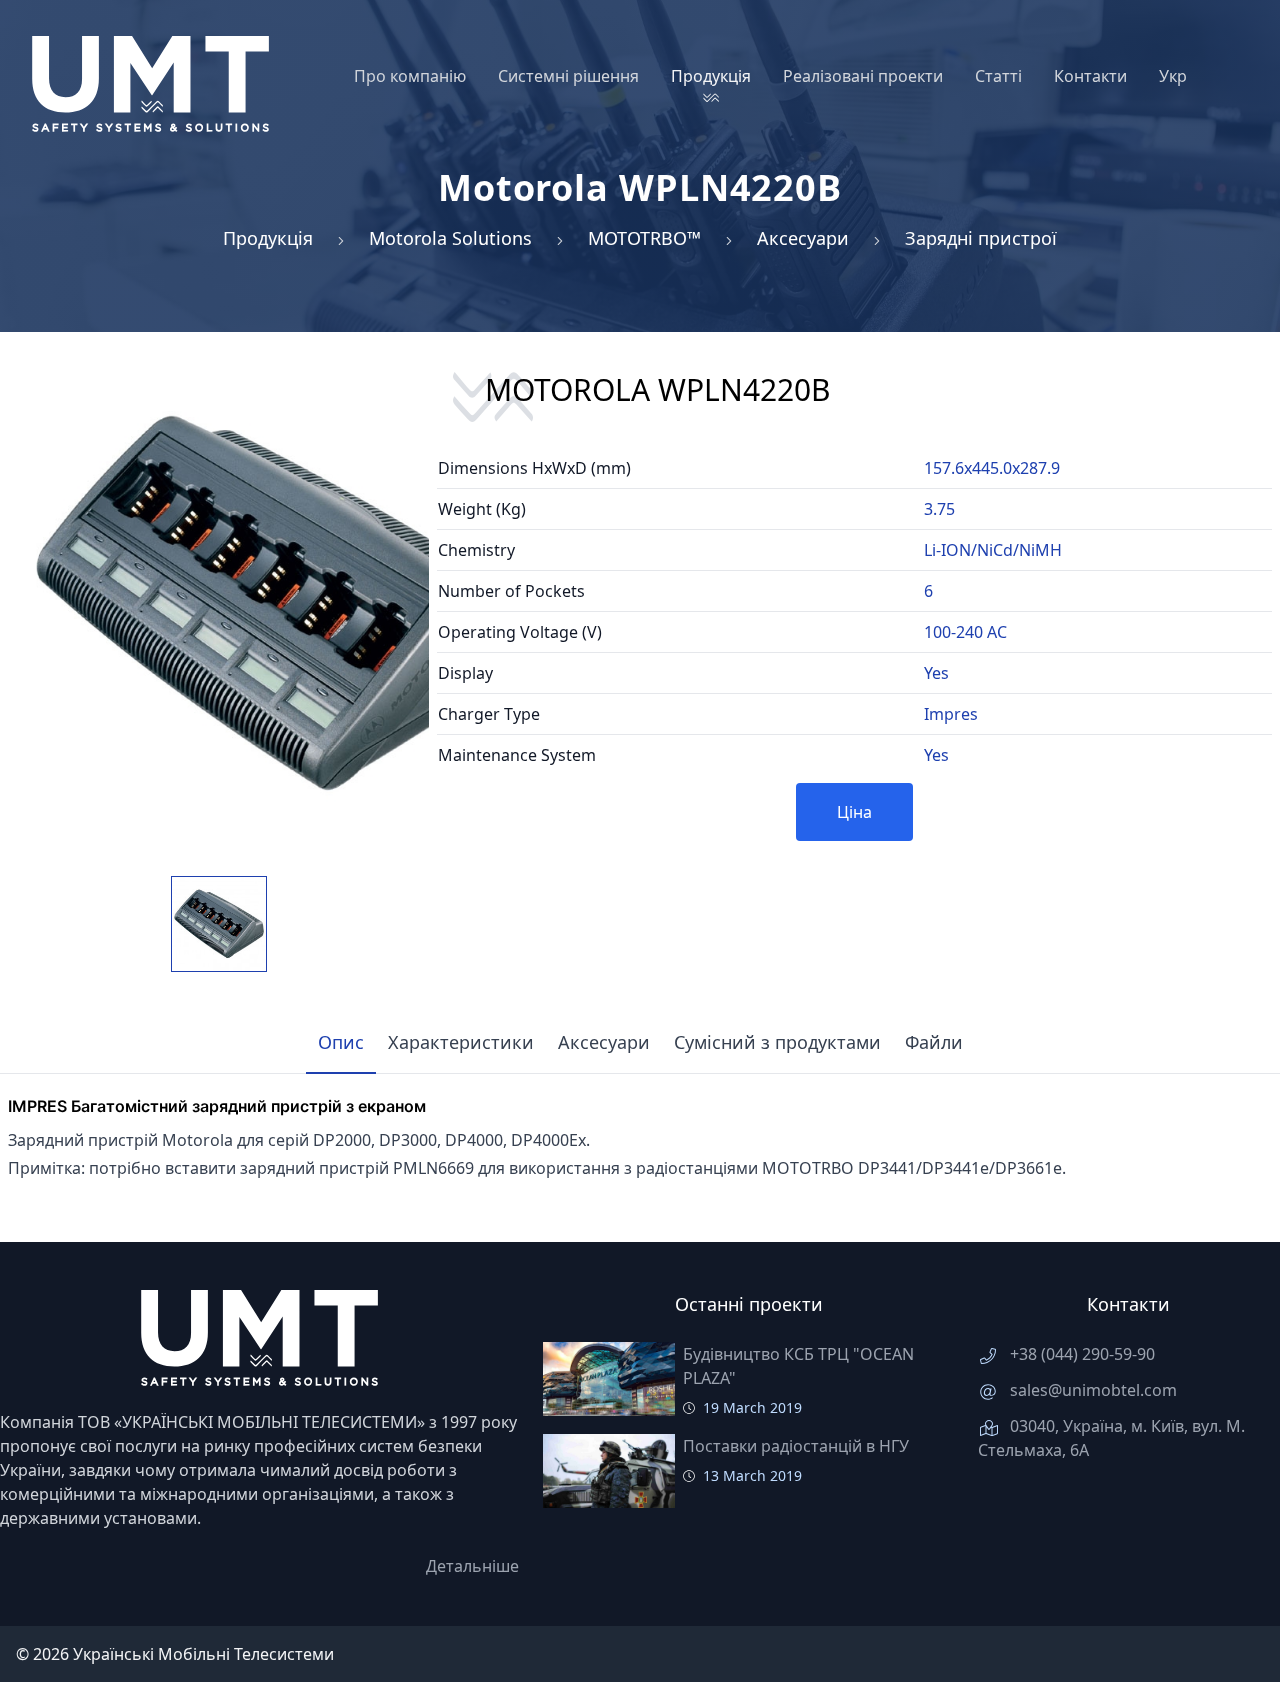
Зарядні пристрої (981, 238)
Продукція (268, 238)
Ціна (854, 812)
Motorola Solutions (450, 238)
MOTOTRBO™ (644, 238)
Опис (341, 1042)
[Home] (150, 84)
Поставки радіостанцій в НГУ (796, 1446)
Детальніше (472, 1566)
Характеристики (461, 1042)
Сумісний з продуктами (777, 1042)
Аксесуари (803, 238)
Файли (934, 1042)
